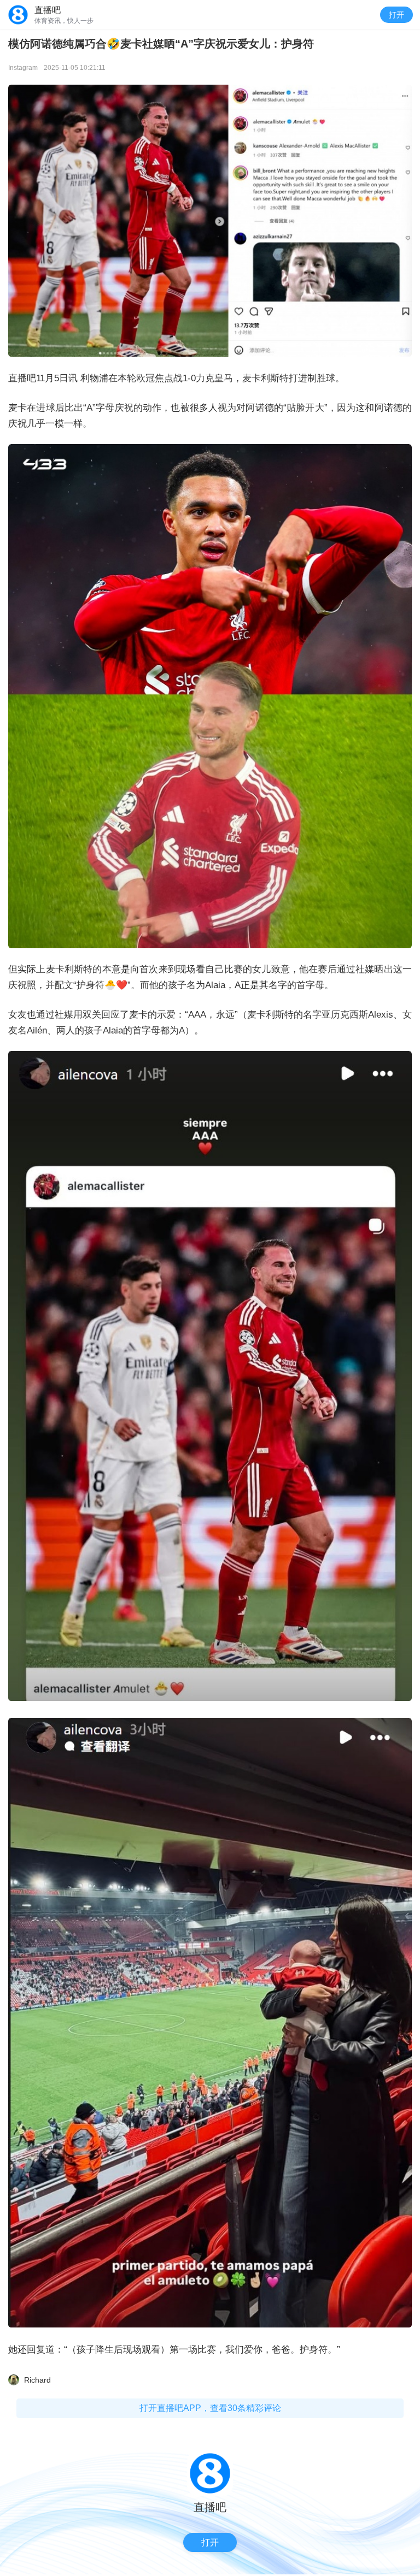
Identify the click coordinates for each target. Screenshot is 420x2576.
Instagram (23, 68)
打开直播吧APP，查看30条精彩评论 (210, 2408)
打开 (396, 15)
